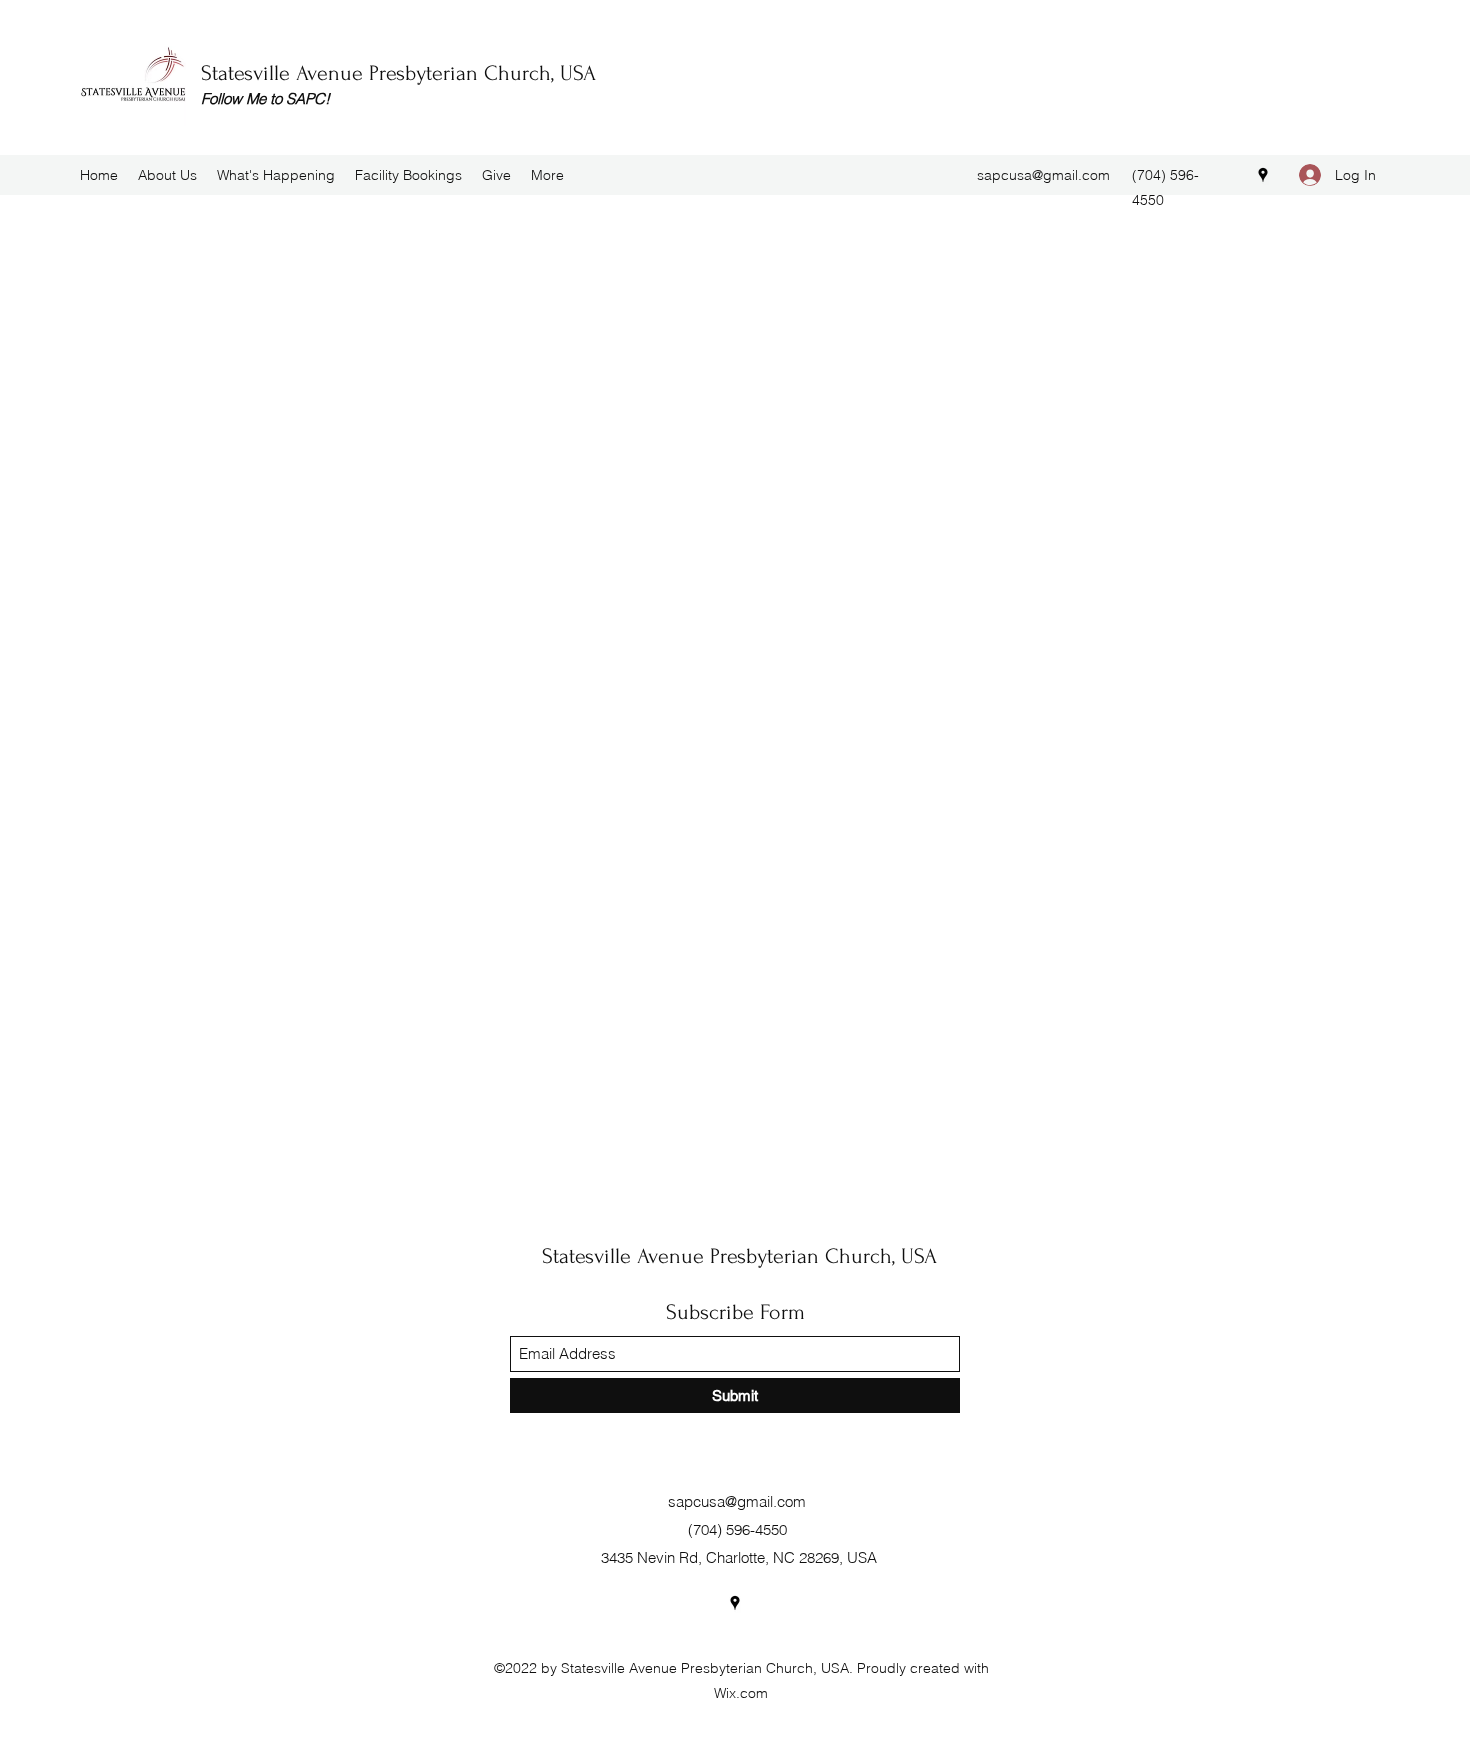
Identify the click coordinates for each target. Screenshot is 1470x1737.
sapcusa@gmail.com (1043, 175)
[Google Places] (1263, 175)
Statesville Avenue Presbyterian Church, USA (398, 73)
